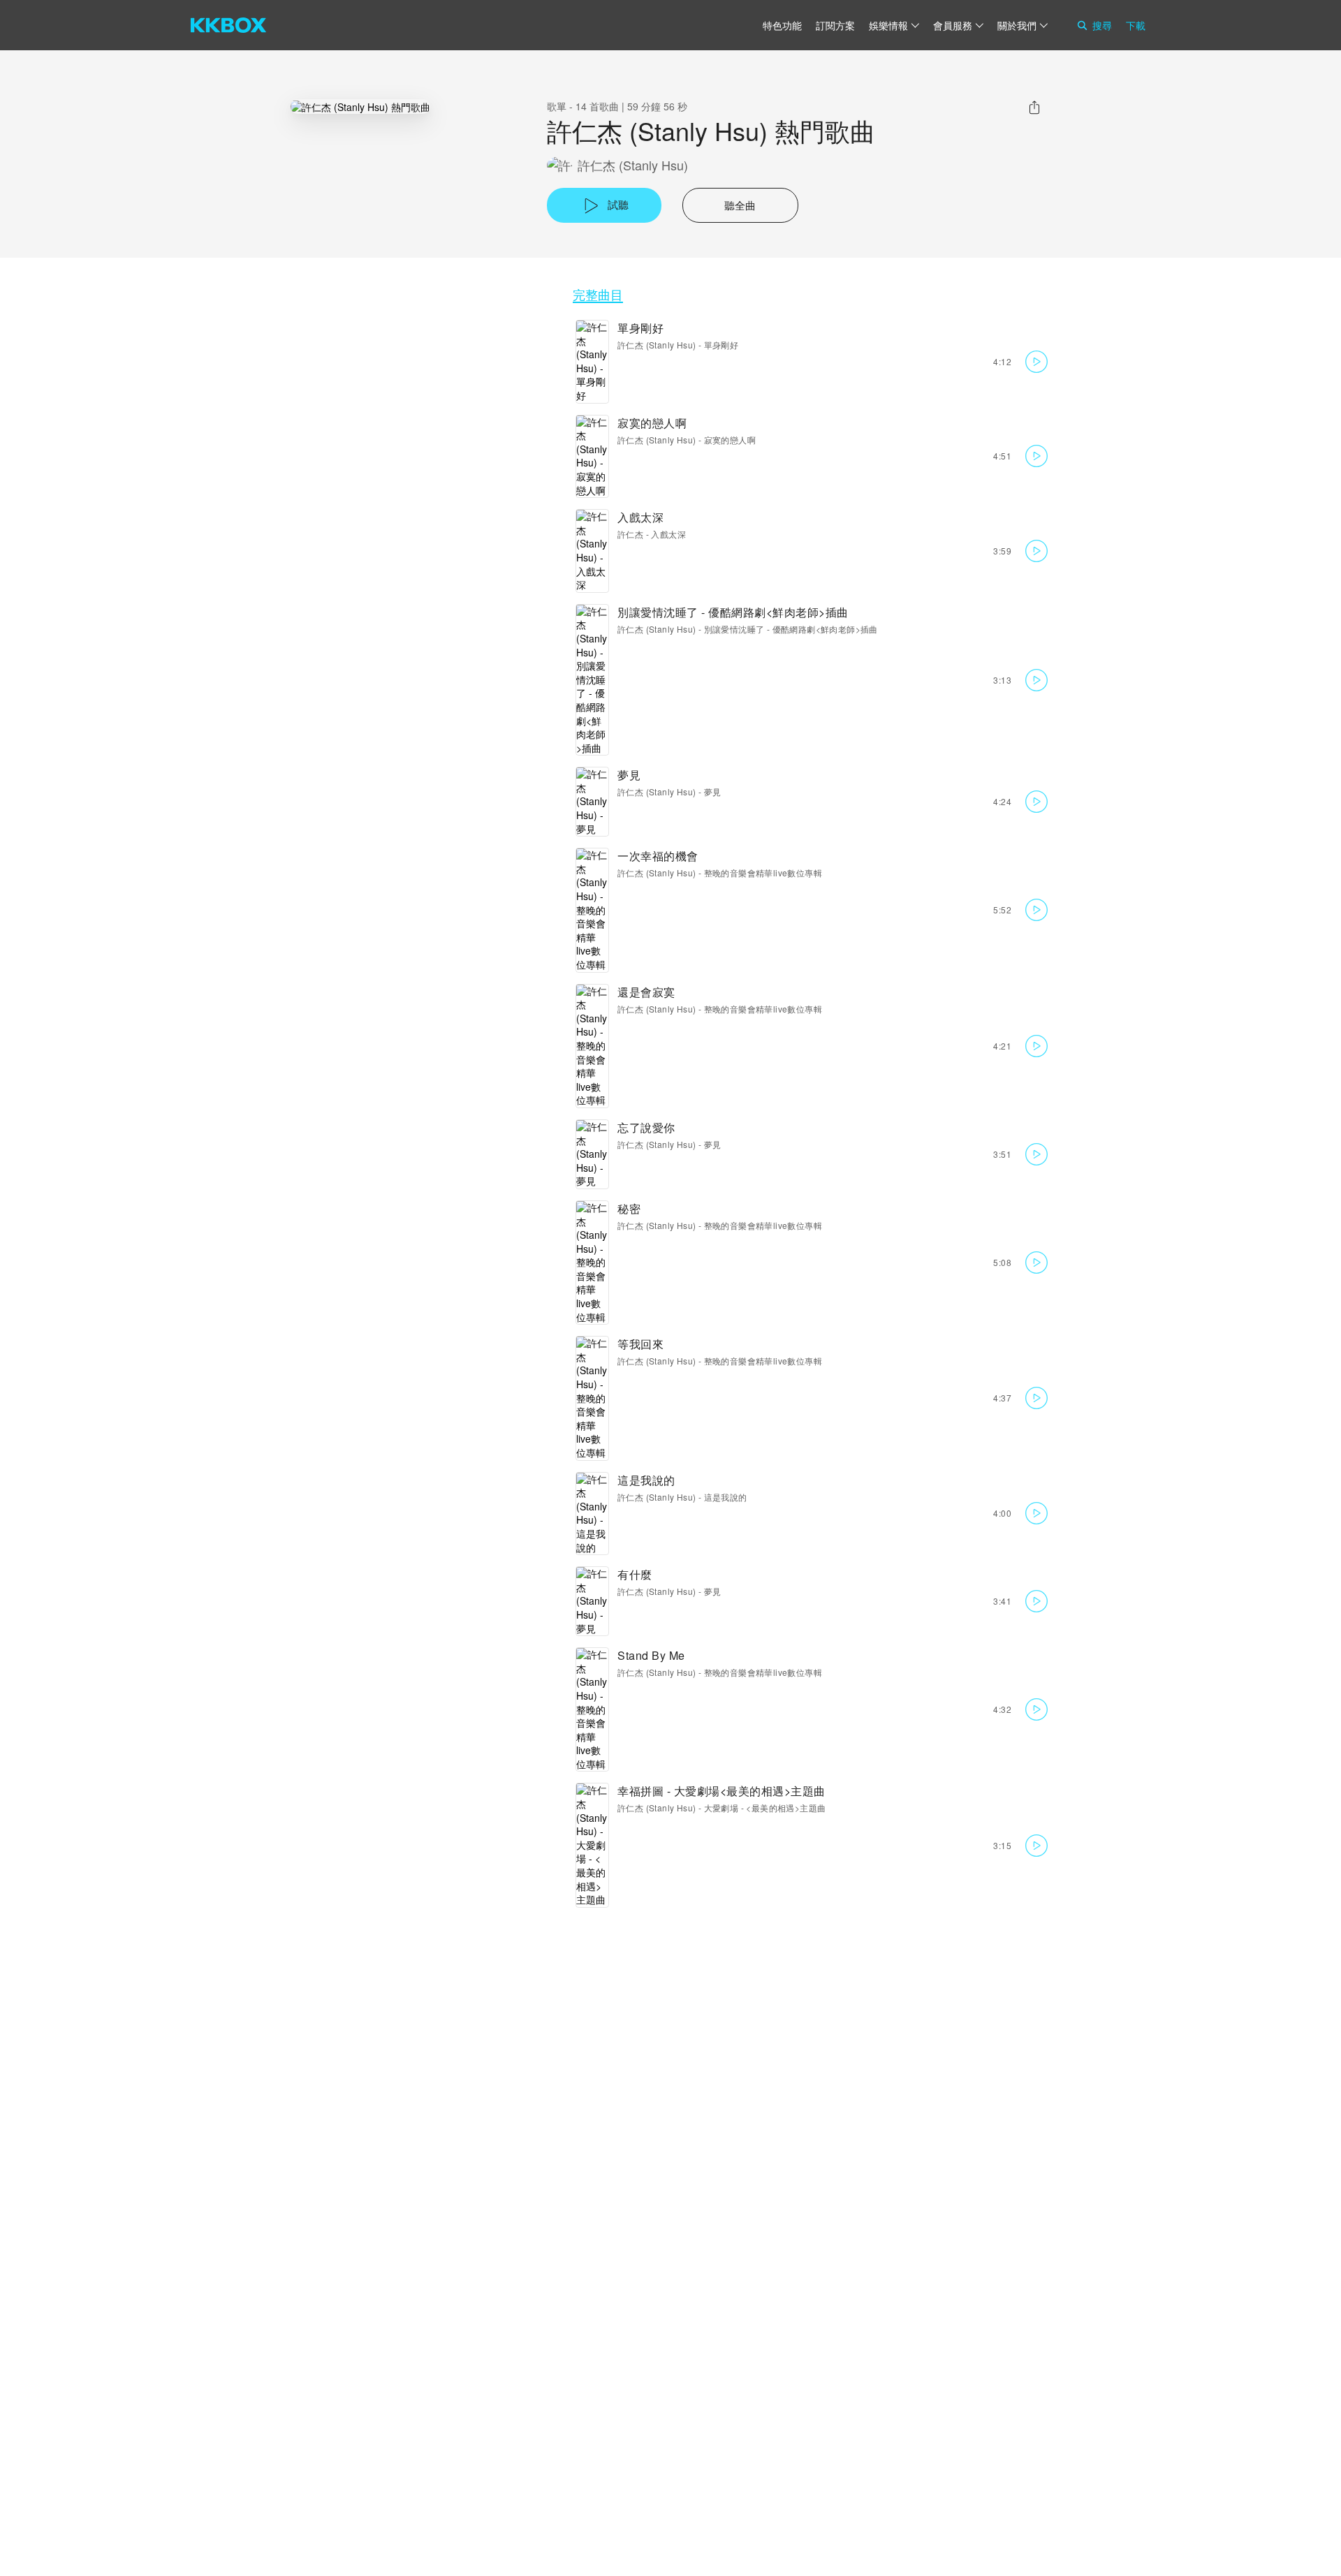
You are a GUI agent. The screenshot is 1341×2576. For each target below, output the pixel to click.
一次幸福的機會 (658, 856)
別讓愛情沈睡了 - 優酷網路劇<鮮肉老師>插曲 (733, 612)
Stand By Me (651, 1655)
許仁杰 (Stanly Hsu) (633, 165)
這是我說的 (646, 1480)
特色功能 (782, 25)
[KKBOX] (228, 25)
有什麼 (635, 1574)
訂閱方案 (835, 25)
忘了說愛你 (646, 1127)
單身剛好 (640, 328)
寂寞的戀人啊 (652, 423)
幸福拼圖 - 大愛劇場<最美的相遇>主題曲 (721, 1791)
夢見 (629, 775)
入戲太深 (640, 517)
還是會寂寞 (646, 992)
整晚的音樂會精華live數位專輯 (763, 873)
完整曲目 (598, 294)
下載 (1136, 25)
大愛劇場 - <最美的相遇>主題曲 (765, 1808)
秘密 (629, 1208)
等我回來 (640, 1344)
